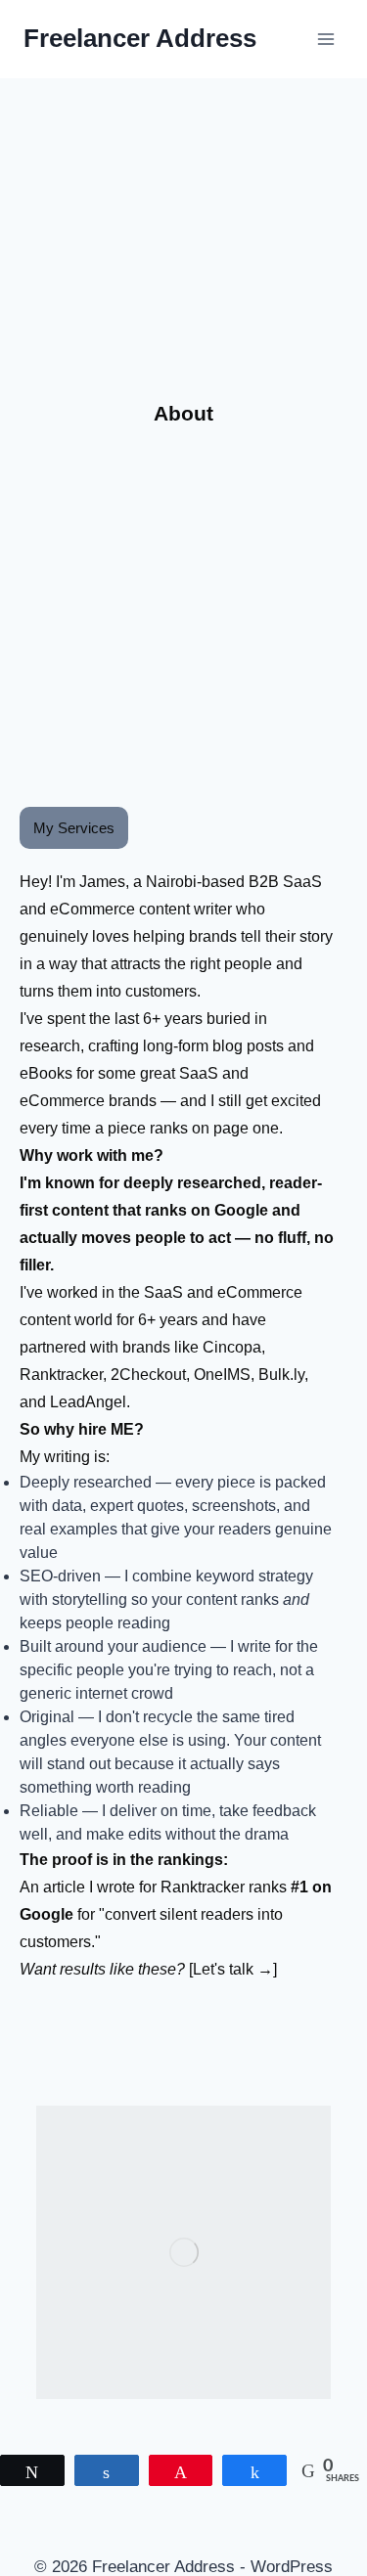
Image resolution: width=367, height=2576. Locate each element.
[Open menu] (325, 39)
